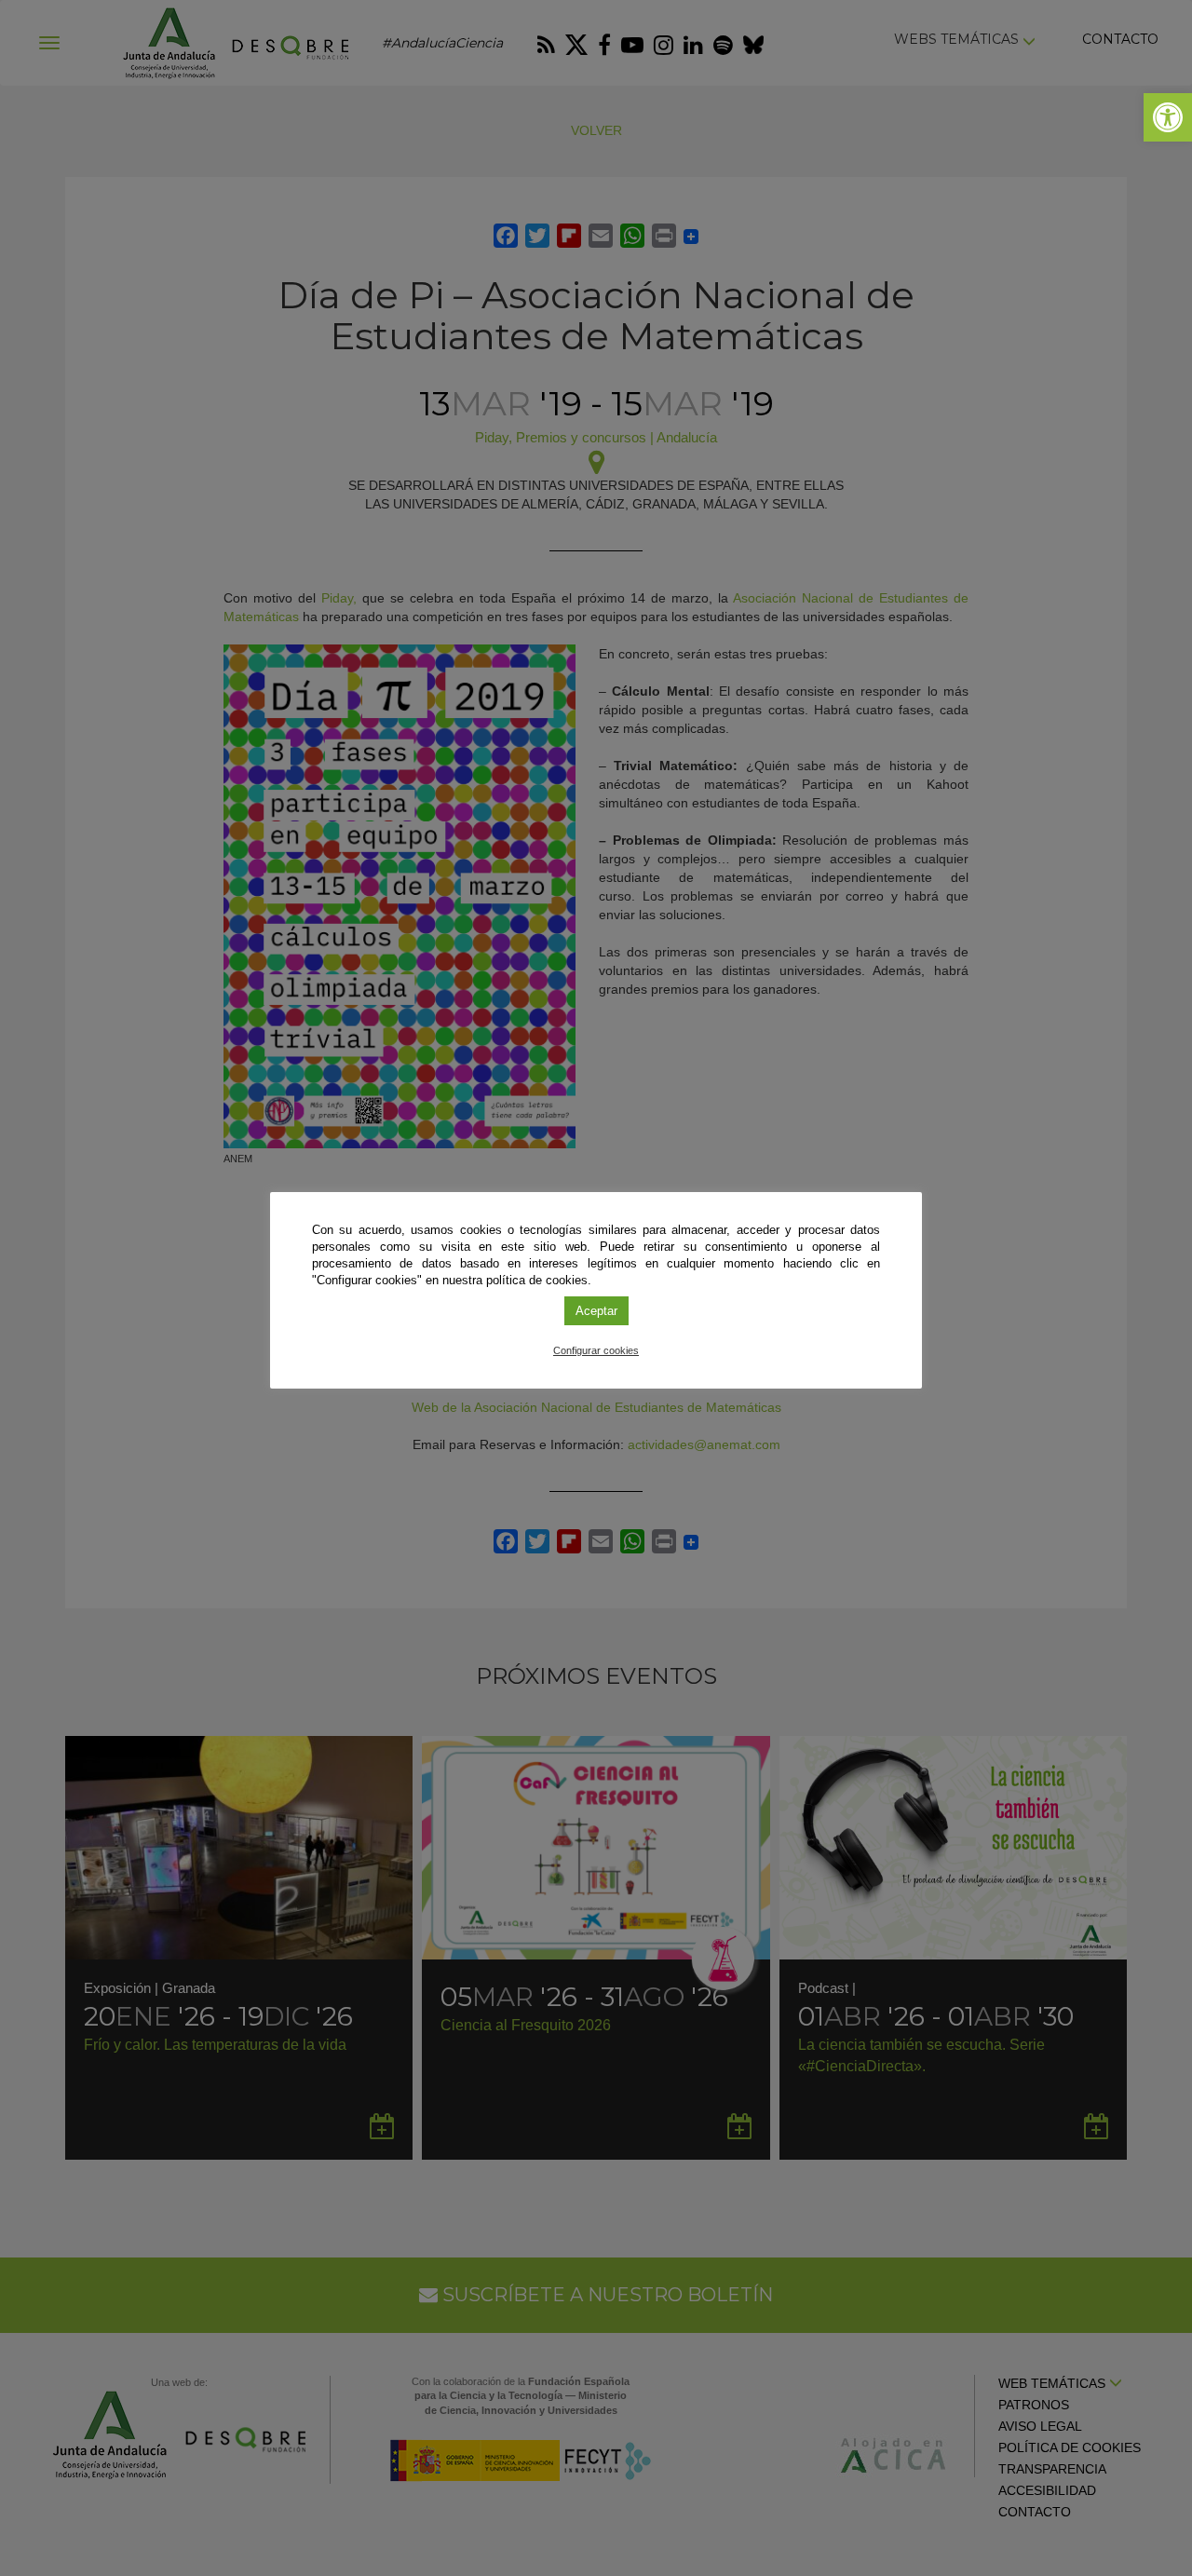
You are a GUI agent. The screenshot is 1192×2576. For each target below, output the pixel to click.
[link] (1168, 117)
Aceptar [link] (596, 1311)
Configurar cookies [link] (596, 1350)
